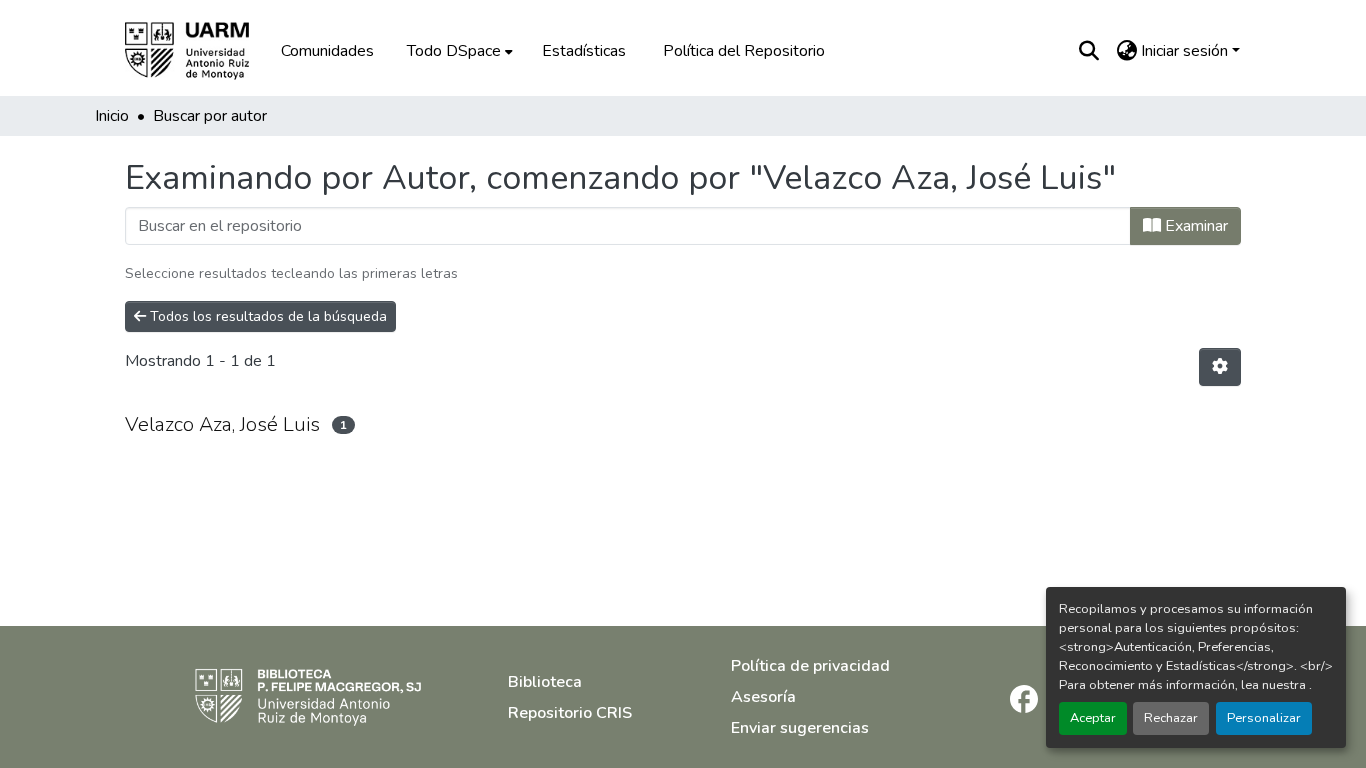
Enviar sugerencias (800, 728)
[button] (201, 51)
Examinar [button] (1194, 226)
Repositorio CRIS (570, 713)
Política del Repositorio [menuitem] (744, 51)
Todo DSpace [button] (454, 51)
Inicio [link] (112, 116)
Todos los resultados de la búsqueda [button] (266, 316)
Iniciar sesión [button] (1186, 51)
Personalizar (1264, 718)
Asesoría (763, 697)
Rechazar (1171, 718)
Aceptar (1093, 718)
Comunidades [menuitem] (327, 51)
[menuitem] (458, 51)
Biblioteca (545, 682)
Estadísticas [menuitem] (584, 51)
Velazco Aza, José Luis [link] (222, 424)
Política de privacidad (810, 666)
